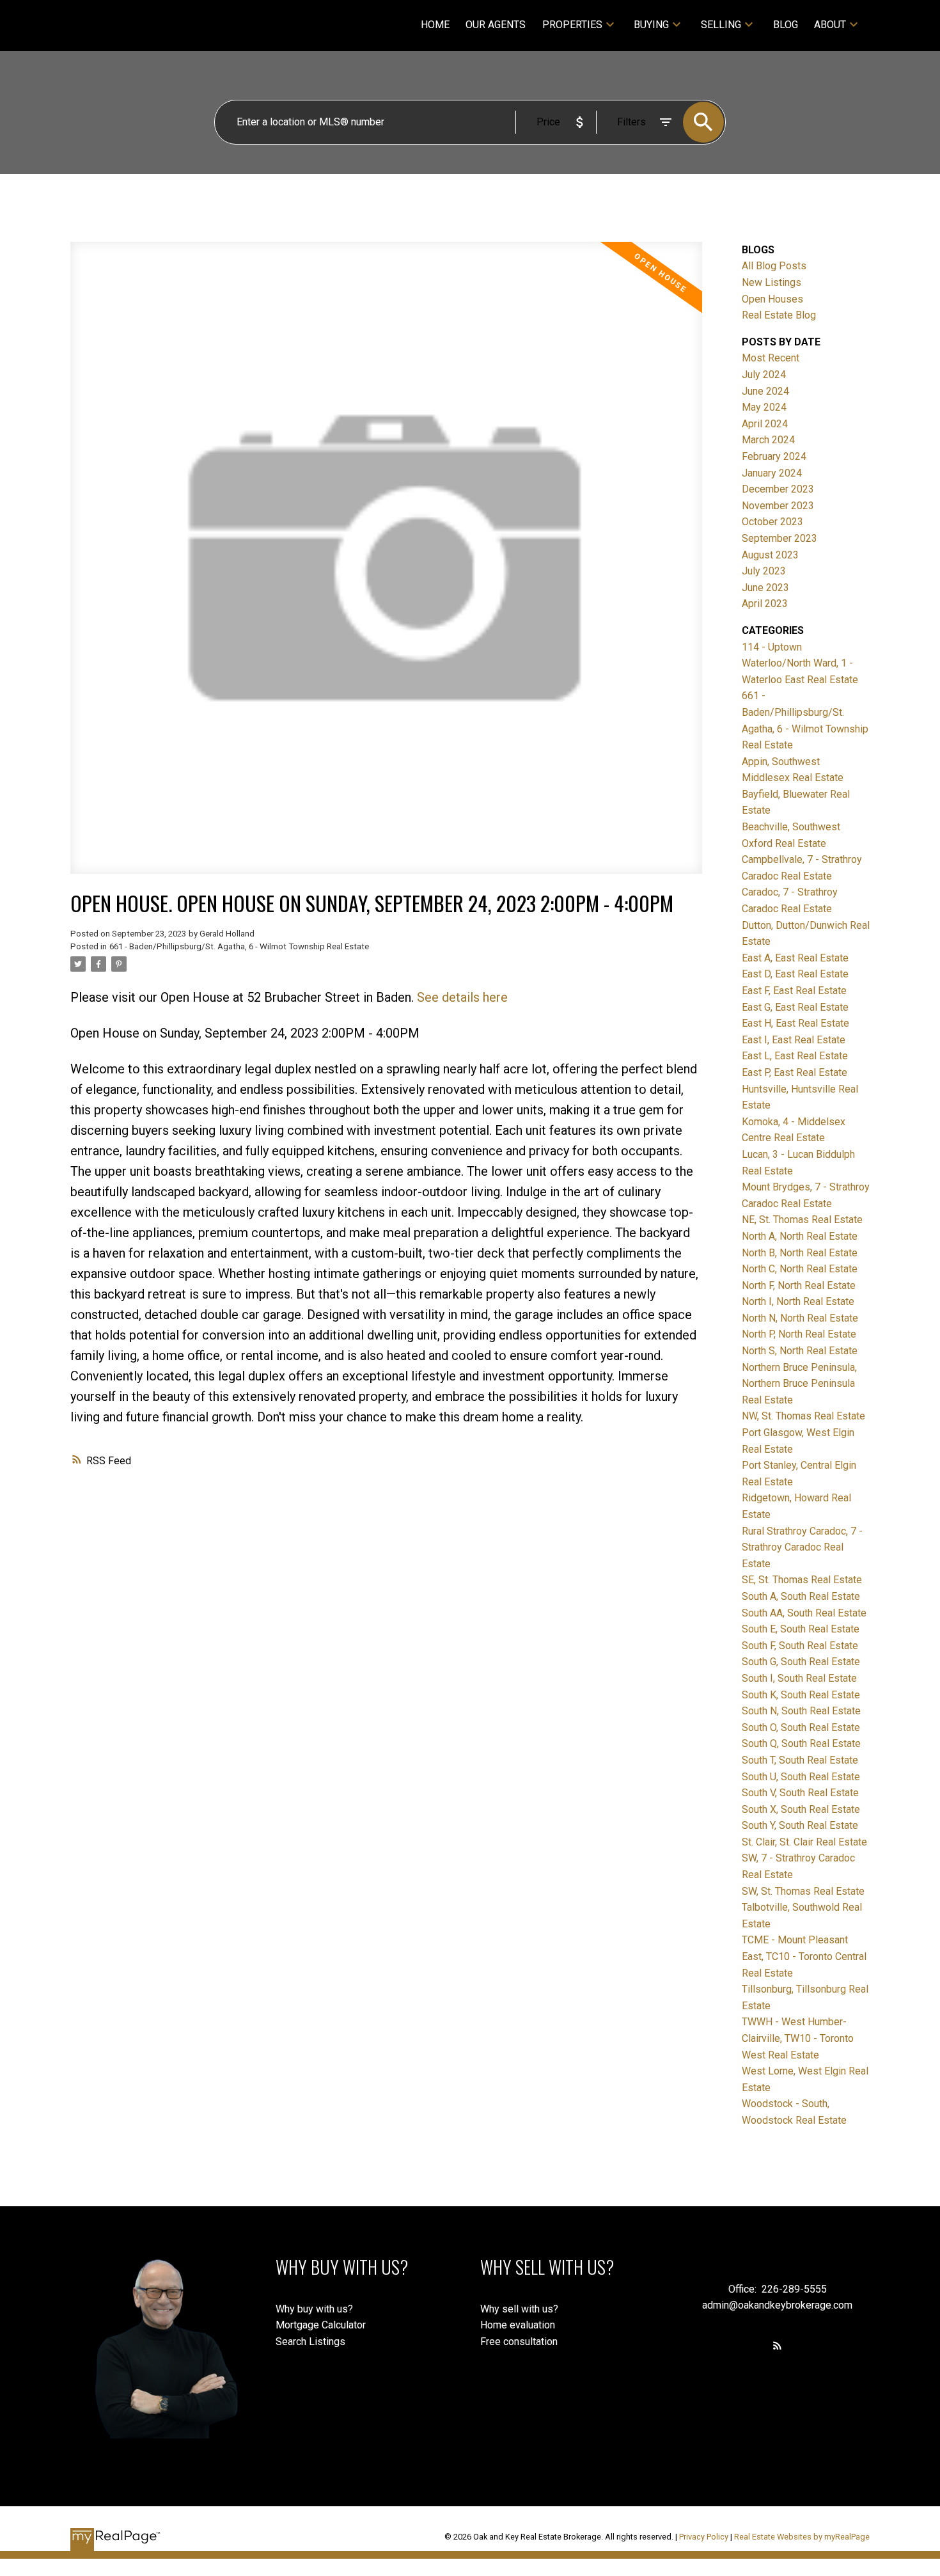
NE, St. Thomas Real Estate (802, 1220)
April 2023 (765, 604)
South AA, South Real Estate (804, 1613)
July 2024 (764, 375)
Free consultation (519, 2342)
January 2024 (772, 473)
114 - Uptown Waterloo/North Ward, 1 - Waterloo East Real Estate (800, 663)
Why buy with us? (314, 2309)
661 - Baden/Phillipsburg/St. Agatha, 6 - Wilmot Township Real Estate (239, 946)
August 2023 (770, 555)
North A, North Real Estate (800, 1236)
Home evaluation (518, 2325)
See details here (462, 997)
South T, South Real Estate (800, 1760)
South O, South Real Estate (801, 1727)
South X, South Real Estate (801, 1809)
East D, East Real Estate (795, 974)
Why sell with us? (519, 2309)
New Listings (772, 282)
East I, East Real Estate (794, 1040)
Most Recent (771, 358)
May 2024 (764, 407)
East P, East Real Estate (795, 1072)
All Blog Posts (774, 266)
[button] (777, 2345)
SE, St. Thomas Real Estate (802, 1580)
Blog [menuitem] (786, 25)
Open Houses (772, 299)
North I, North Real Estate (798, 1301)
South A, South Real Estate (801, 1596)
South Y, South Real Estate (800, 1825)
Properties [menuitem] (572, 25)
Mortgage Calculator (321, 2325)
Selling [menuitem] (721, 25)
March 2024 (768, 440)
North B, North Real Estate (800, 1253)
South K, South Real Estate (801, 1695)
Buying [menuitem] (651, 25)
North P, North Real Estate (799, 1334)
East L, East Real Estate (795, 1056)
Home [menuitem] (435, 25)
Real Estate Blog (779, 315)
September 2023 (779, 538)
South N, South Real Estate (801, 1711)
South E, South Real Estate (801, 1629)
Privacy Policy (704, 2537)
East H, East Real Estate (795, 1023)
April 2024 (765, 424)
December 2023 (778, 489)
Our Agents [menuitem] (496, 25)
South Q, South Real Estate (801, 1743)
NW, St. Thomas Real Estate (803, 1416)
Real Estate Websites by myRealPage (802, 2537)
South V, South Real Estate (800, 1793)
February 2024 (774, 456)
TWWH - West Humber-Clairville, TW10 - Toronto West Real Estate (798, 2038)
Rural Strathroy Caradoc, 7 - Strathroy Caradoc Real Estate (802, 1547)
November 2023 (778, 506)
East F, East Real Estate (794, 991)
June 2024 (765, 391)
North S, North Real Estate (800, 1351)
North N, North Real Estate (800, 1318)
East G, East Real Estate (795, 1007)
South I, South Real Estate (799, 1678)
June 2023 (765, 588)
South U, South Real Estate (801, 1777)
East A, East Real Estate (795, 958)
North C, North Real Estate (800, 1269)
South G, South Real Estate (801, 1662)
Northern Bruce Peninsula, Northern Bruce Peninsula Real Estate (799, 1384)
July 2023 (764, 571)
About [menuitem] (830, 25)
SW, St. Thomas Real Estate (803, 1891)
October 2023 (772, 522)
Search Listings (310, 2342)
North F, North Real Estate (799, 1285)
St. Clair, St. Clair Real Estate (804, 1842)
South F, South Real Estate (800, 1646)
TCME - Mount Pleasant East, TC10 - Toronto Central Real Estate (804, 1956)
